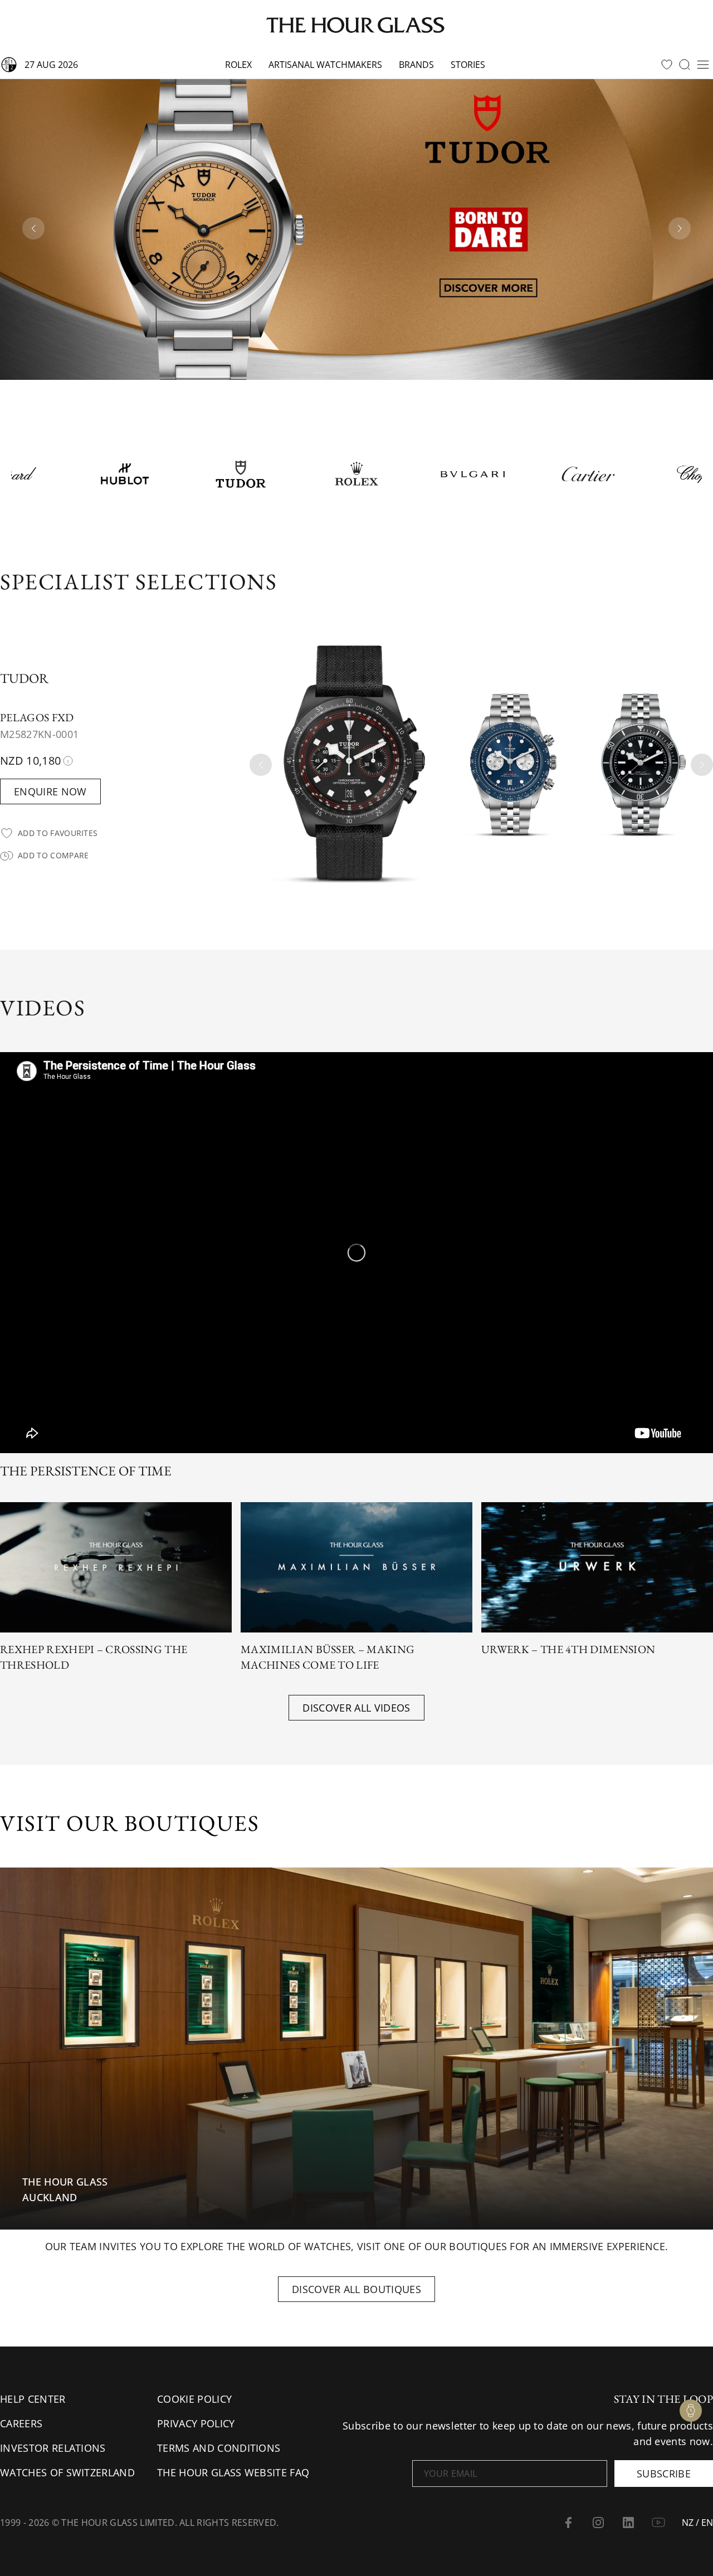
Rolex (238, 65)
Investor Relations (53, 2448)
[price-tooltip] (68, 761)
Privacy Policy (196, 2423)
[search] (685, 65)
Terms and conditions (219, 2448)
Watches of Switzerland (67, 2472)
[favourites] (667, 65)
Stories (468, 65)
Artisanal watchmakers (325, 65)
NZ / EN (697, 2523)
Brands (416, 65)
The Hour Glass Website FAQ (233, 2472)
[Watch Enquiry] (691, 2411)
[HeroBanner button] (356, 229)
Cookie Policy (194, 2399)
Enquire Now (50, 791)
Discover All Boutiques (356, 2289)
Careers (21, 2423)
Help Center (33, 2399)
